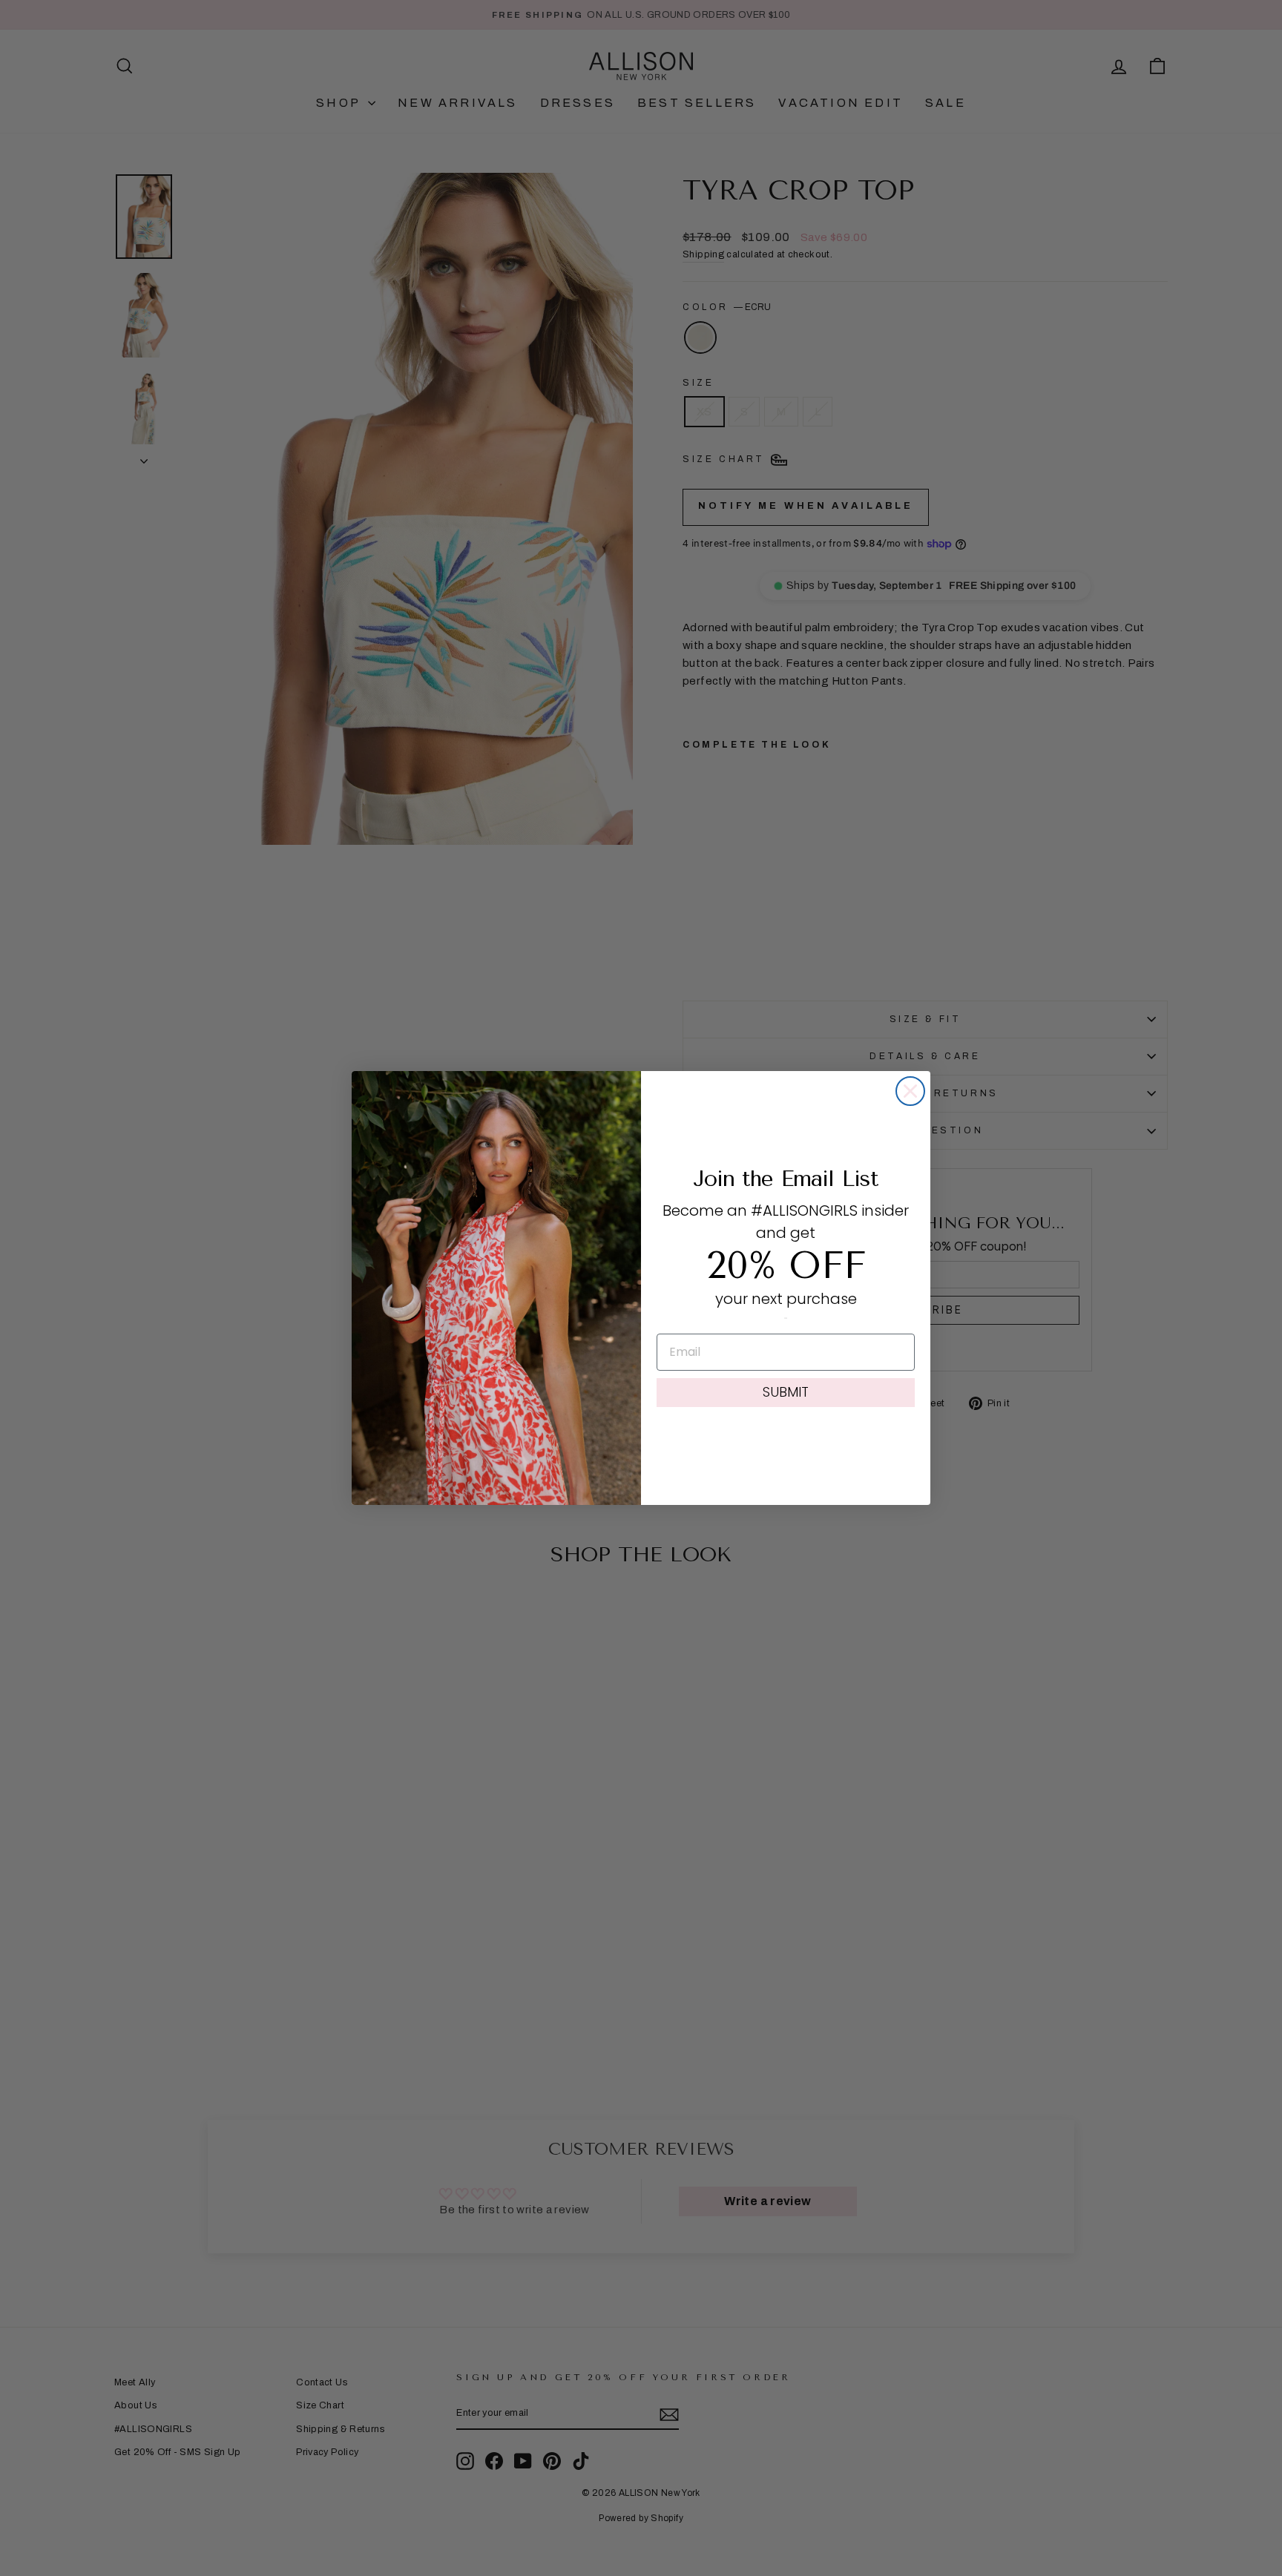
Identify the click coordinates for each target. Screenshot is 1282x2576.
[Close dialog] (910, 1091)
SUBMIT (786, 1392)
